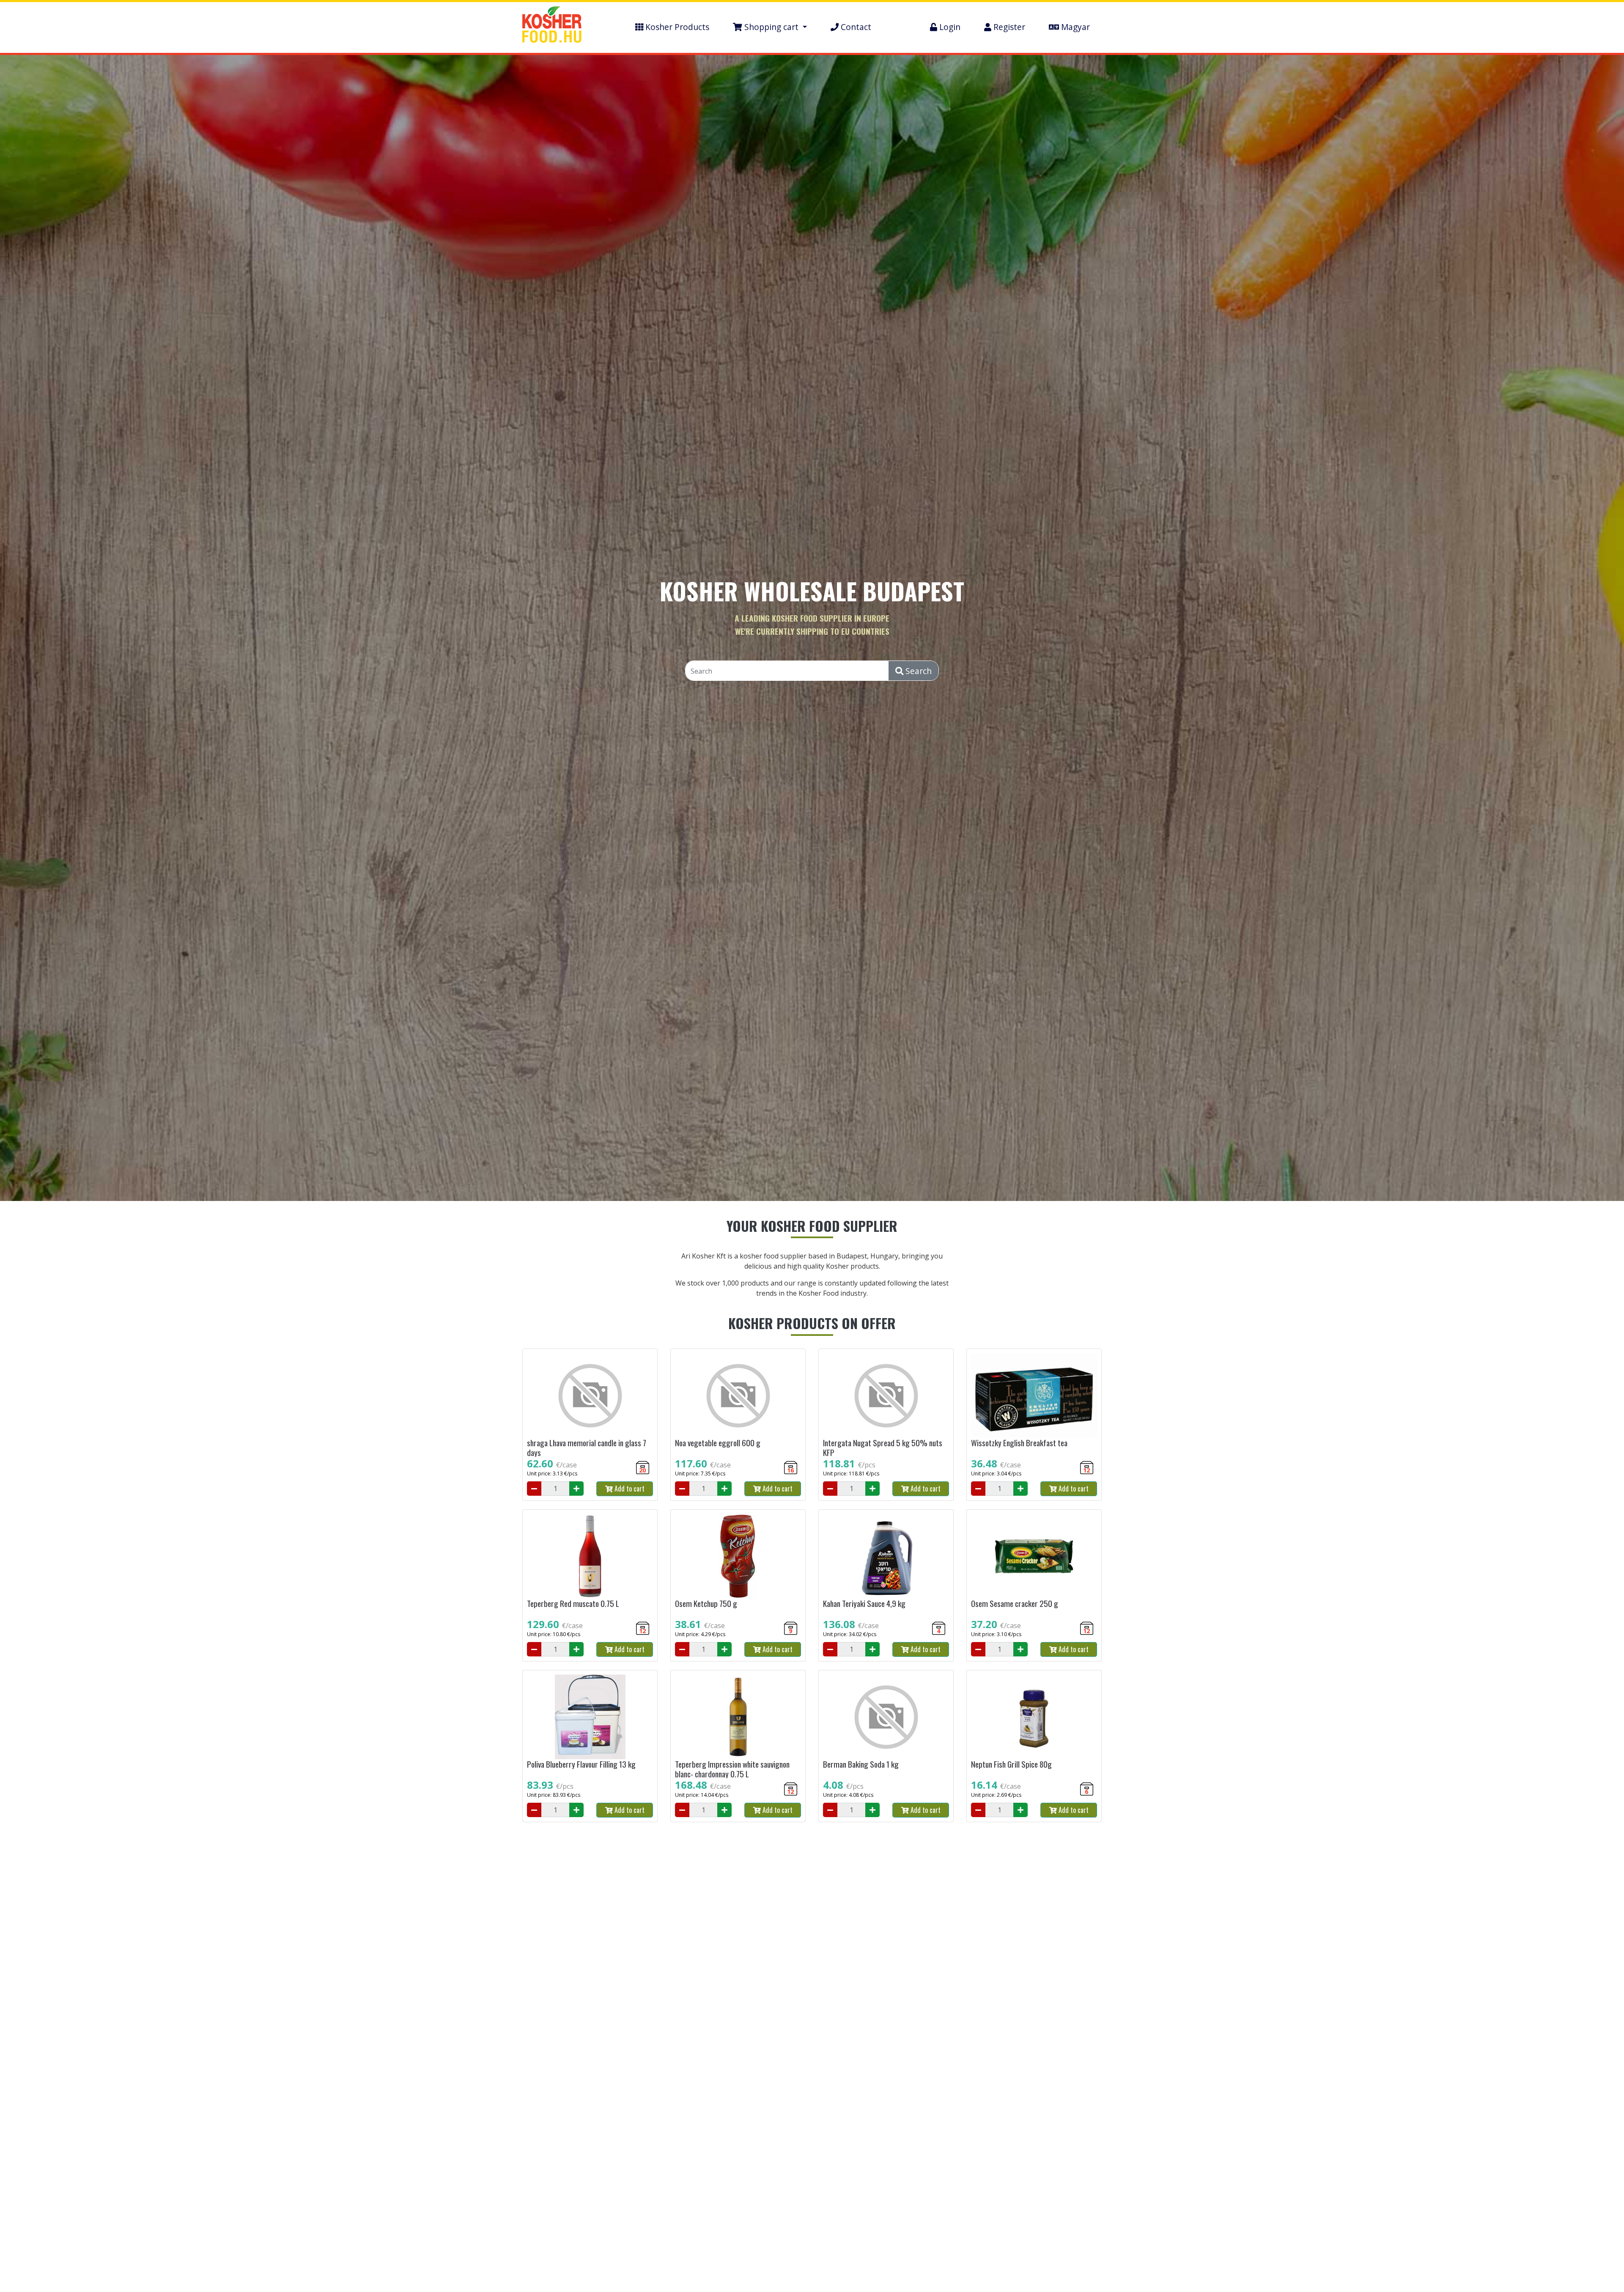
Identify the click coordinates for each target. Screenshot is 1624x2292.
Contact (855, 27)
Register (1008, 27)
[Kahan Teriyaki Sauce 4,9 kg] (886, 1556)
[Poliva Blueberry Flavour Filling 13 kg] (590, 1717)
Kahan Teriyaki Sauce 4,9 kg (864, 1603)
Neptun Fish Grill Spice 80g (1011, 1764)
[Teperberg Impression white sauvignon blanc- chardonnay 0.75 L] (738, 1717)
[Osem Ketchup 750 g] (738, 1556)
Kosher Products (676, 27)
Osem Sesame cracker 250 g (1015, 1603)
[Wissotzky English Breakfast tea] (1034, 1395)
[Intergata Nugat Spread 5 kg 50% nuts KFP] (886, 1395)
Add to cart (629, 1489)
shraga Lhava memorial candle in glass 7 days (587, 1448)
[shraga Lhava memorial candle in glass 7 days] (590, 1395)
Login (949, 27)
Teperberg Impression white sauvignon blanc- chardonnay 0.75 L (732, 1769)
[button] (770, 27)
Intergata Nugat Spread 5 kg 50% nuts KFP (883, 1448)
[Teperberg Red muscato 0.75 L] (590, 1556)
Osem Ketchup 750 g (706, 1603)
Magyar (1074, 27)
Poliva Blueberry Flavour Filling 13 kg (581, 1764)
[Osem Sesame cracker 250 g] (1034, 1556)
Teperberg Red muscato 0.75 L (573, 1603)
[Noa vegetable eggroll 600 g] (738, 1395)
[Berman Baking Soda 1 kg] (886, 1717)
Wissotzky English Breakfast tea (1019, 1443)
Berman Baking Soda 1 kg (861, 1764)
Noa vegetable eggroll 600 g (718, 1443)
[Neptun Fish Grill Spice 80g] (1034, 1717)
